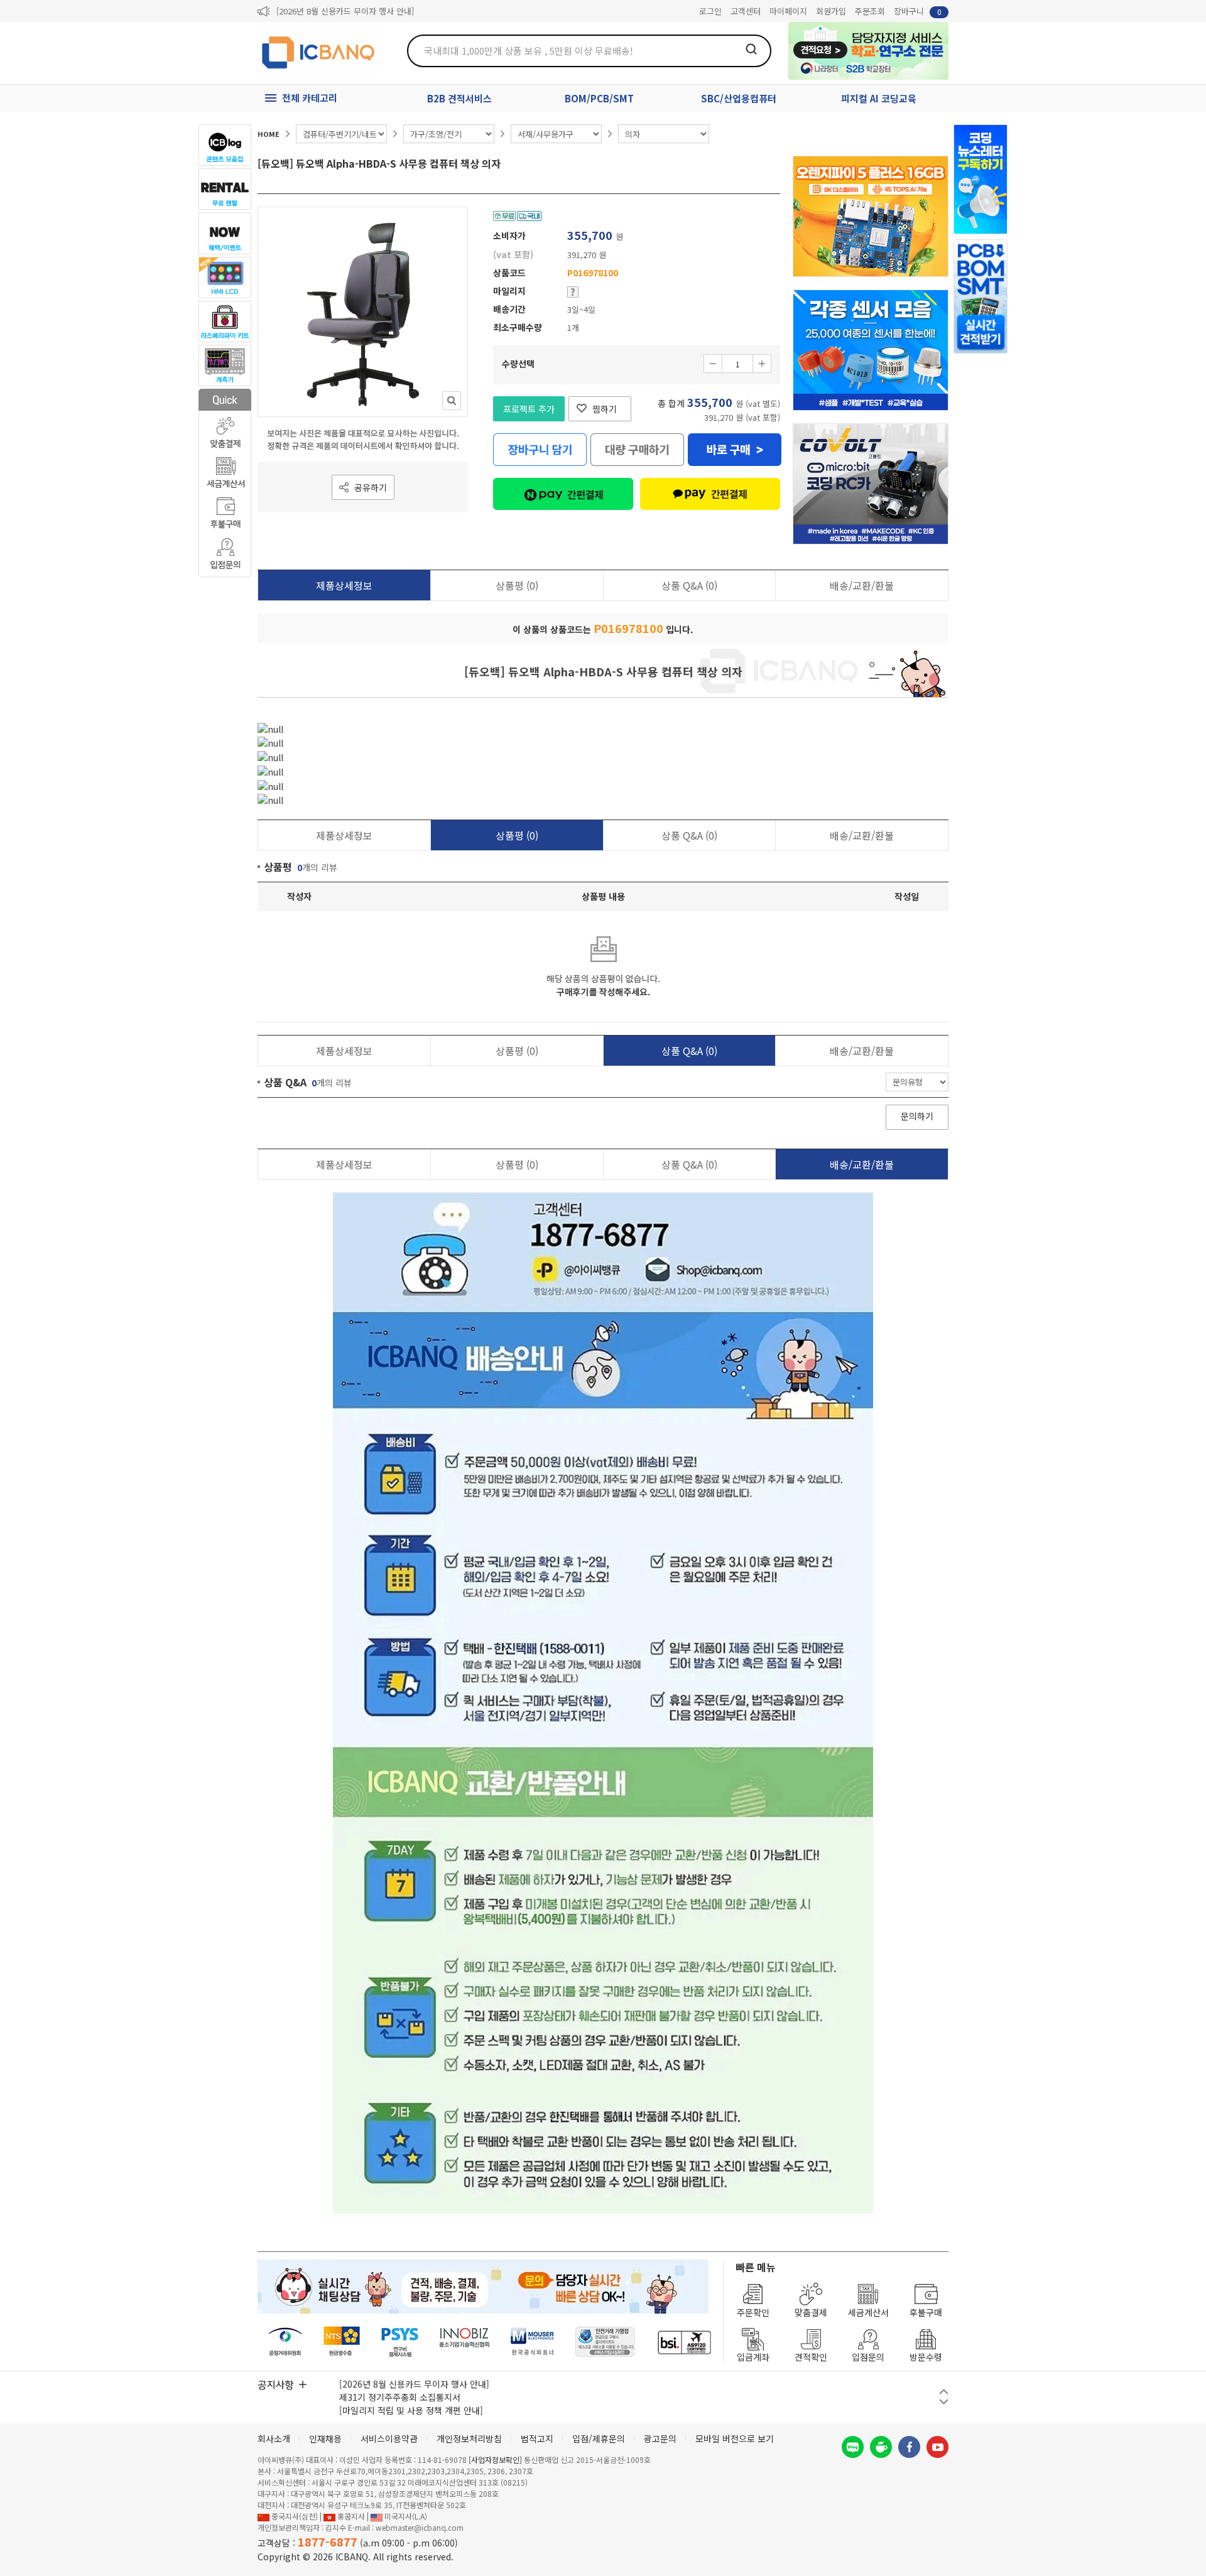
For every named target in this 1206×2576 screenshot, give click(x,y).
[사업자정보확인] (495, 2460)
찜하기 (605, 409)
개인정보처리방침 (469, 2438)
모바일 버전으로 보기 (735, 2438)
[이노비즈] (465, 2342)
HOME (269, 134)
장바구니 (918, 11)
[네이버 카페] (881, 2447)
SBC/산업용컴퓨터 (739, 98)
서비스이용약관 (389, 2438)
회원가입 (831, 11)
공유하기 (371, 487)
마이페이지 (788, 11)
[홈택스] (342, 2342)
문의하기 (917, 1116)
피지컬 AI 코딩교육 (879, 98)
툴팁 (573, 292)
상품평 (517, 585)
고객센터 (746, 11)
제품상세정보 (344, 585)
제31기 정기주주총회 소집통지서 (400, 2397)
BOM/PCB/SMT (599, 98)
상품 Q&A (689, 585)
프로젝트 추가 (529, 409)
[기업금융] (684, 2342)
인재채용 (325, 2438)
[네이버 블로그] (853, 2447)
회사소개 (274, 2438)
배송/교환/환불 (862, 585)
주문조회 (870, 11)
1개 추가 (762, 364)
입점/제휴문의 (599, 2438)
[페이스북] (909, 2447)
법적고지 (537, 2438)
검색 (751, 49)
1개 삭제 (713, 364)
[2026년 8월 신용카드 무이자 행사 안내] (345, 11)
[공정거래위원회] (285, 2342)
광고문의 (660, 2438)
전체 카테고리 (310, 98)
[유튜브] (937, 2447)
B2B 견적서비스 (459, 98)
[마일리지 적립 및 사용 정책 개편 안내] (411, 2410)
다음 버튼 (944, 2402)
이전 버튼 (944, 2392)
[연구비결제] (400, 2342)
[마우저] (532, 2342)
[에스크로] (605, 2342)
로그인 (710, 11)
